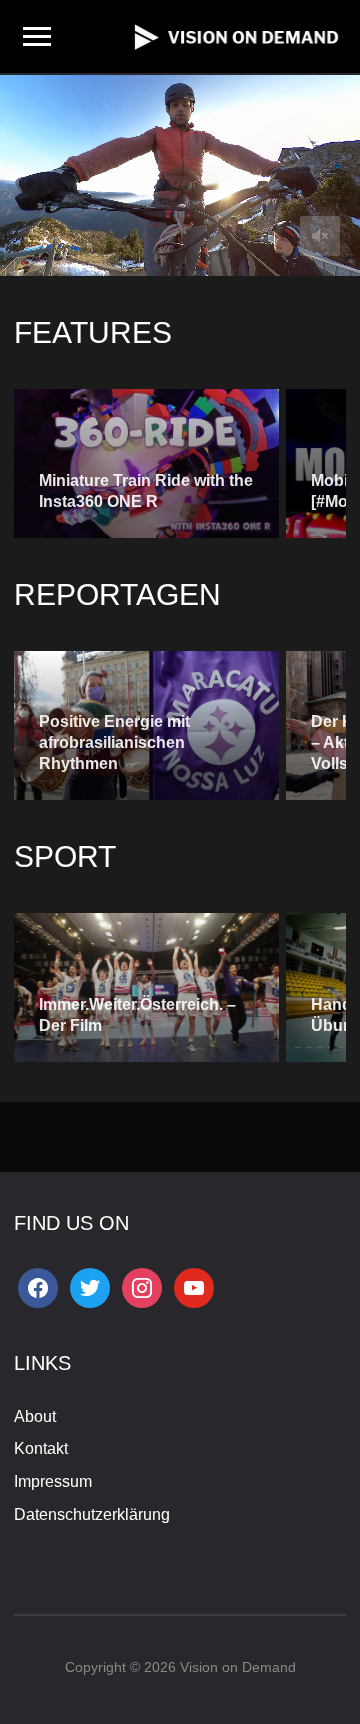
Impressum (53, 1481)
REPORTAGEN (117, 594)
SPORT (65, 856)
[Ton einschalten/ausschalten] (320, 236)
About (35, 1416)
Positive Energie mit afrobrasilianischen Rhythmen (114, 742)
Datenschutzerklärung (92, 1514)
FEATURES (93, 332)
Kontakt (41, 1448)
